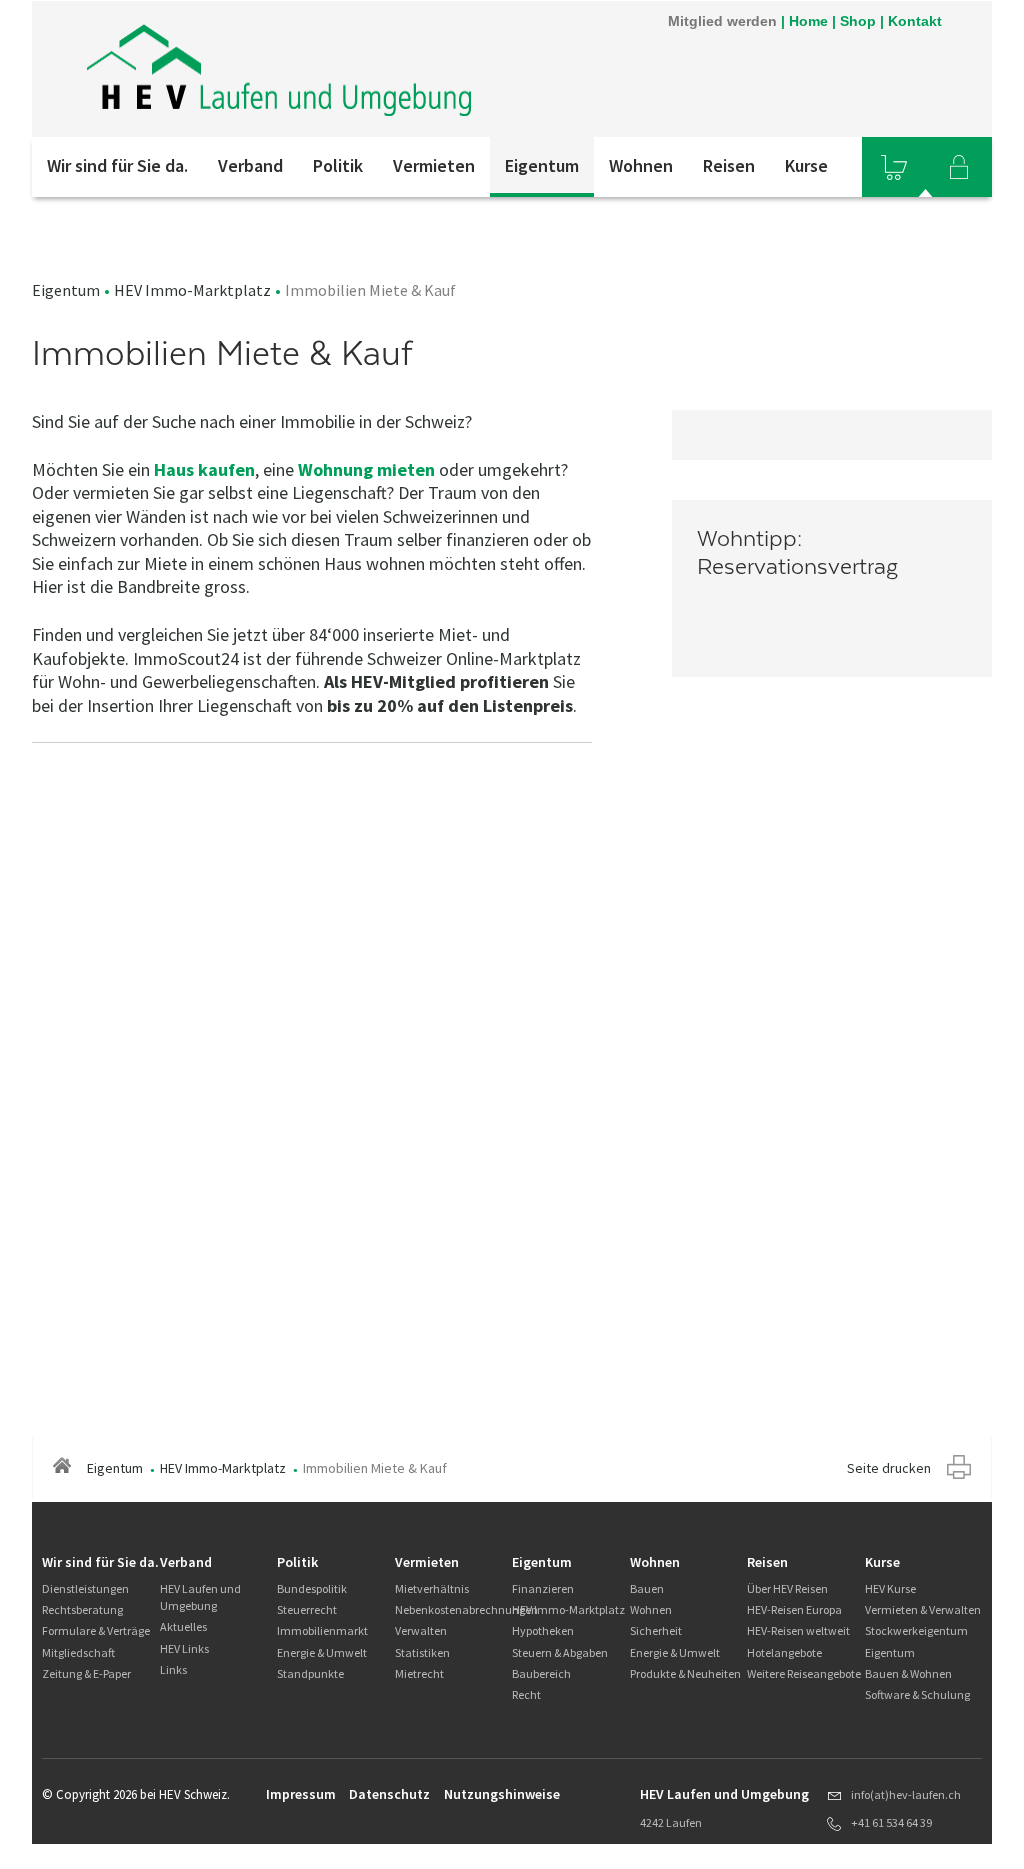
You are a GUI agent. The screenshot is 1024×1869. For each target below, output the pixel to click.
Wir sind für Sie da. (117, 165)
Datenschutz (389, 1794)
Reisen (729, 165)
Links (173, 1669)
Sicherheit (656, 1630)
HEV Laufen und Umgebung (200, 1597)
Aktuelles (183, 1626)
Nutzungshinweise (502, 1794)
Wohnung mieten (366, 469)
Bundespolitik (312, 1588)
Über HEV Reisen (787, 1588)
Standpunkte (310, 1673)
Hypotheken (543, 1630)
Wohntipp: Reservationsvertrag (797, 553)
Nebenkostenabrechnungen (466, 1609)
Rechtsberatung (82, 1609)
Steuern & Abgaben (560, 1652)
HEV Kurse (890, 1588)
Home (808, 21)
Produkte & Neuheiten (685, 1673)
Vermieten (434, 165)
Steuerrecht (307, 1609)
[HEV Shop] (894, 167)
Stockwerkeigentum (916, 1630)
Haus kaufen (204, 469)
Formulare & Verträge (96, 1630)
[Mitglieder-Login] (959, 167)
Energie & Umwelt (322, 1652)
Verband (250, 165)
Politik (338, 165)
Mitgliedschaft (78, 1652)
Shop (858, 21)
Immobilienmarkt (322, 1630)
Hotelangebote (784, 1652)
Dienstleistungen (85, 1588)
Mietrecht (419, 1673)
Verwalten (421, 1630)
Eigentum (542, 165)
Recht (526, 1694)
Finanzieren (543, 1588)
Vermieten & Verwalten (923, 1609)
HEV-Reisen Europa (794, 1609)
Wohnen (641, 165)
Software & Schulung (917, 1694)
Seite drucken (889, 1468)
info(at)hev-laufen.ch (906, 1794)
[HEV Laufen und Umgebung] (283, 69)
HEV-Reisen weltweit (798, 1630)
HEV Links (184, 1648)
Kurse (806, 165)
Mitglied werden (722, 21)
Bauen (647, 1588)
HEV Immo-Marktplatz (192, 290)
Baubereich (541, 1673)
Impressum (301, 1794)
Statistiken (422, 1652)
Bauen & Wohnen (908, 1673)
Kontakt (915, 21)
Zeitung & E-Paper (86, 1673)
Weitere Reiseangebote (804, 1673)
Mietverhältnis (432, 1588)
